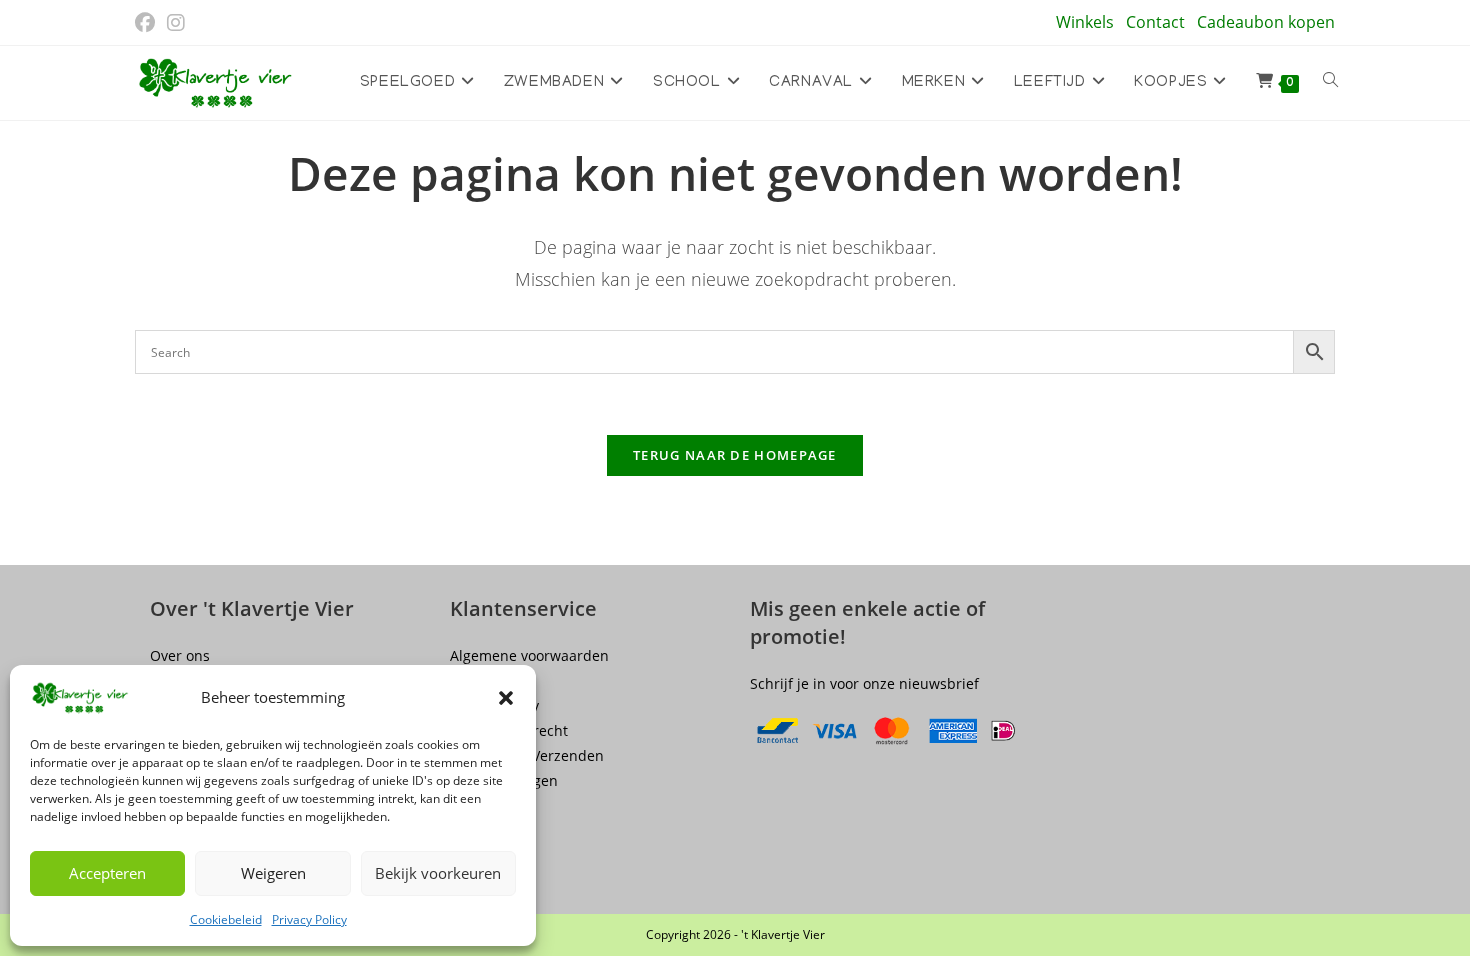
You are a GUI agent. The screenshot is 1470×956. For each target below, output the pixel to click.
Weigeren (273, 873)
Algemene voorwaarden (529, 655)
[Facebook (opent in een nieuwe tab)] (148, 23)
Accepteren (107, 873)
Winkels (1085, 22)
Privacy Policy (309, 919)
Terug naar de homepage (735, 455)
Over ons (180, 655)
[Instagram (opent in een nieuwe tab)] (176, 23)
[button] (506, 698)
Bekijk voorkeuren (438, 873)
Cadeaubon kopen (1266, 22)
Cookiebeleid (226, 919)
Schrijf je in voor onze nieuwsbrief (864, 683)
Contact (1155, 22)
